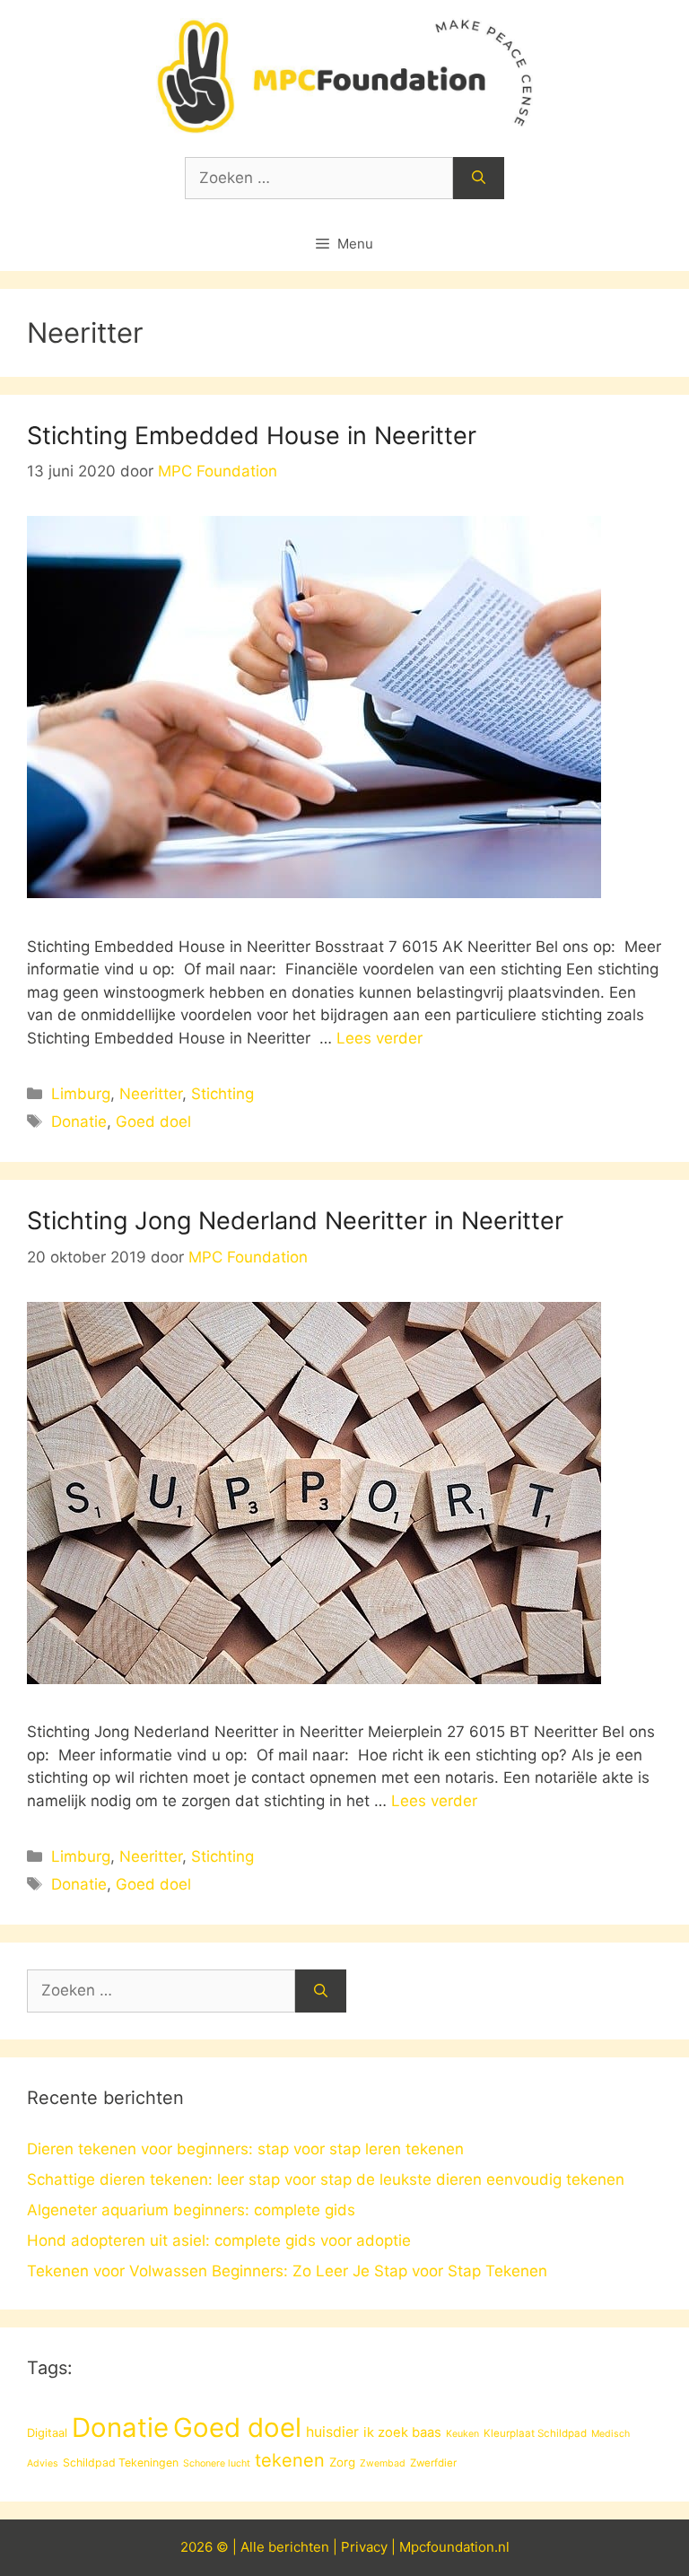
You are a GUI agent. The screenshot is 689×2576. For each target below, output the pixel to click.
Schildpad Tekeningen (121, 2462)
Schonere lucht (217, 2463)
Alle (254, 2547)
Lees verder (379, 1038)
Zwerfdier (433, 2463)
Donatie (79, 1122)
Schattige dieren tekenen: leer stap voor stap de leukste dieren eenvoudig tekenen (326, 2179)
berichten (299, 2547)
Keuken (462, 2434)
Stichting (222, 1094)
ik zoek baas (402, 2432)
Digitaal (47, 2432)
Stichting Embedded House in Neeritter (252, 436)
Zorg (342, 2462)
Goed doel (153, 1122)
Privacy (364, 2547)
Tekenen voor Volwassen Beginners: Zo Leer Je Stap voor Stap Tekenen (287, 2271)
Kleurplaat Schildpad (535, 2433)
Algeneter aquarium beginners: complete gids (191, 2210)
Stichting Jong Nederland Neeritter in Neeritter (295, 1221)
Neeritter (151, 1094)
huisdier (332, 2432)
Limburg (81, 1094)
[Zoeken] (479, 179)
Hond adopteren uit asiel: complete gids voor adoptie (219, 2240)
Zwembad (383, 2463)
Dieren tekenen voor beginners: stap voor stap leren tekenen (245, 2149)
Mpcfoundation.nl (454, 2547)
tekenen (290, 2460)
